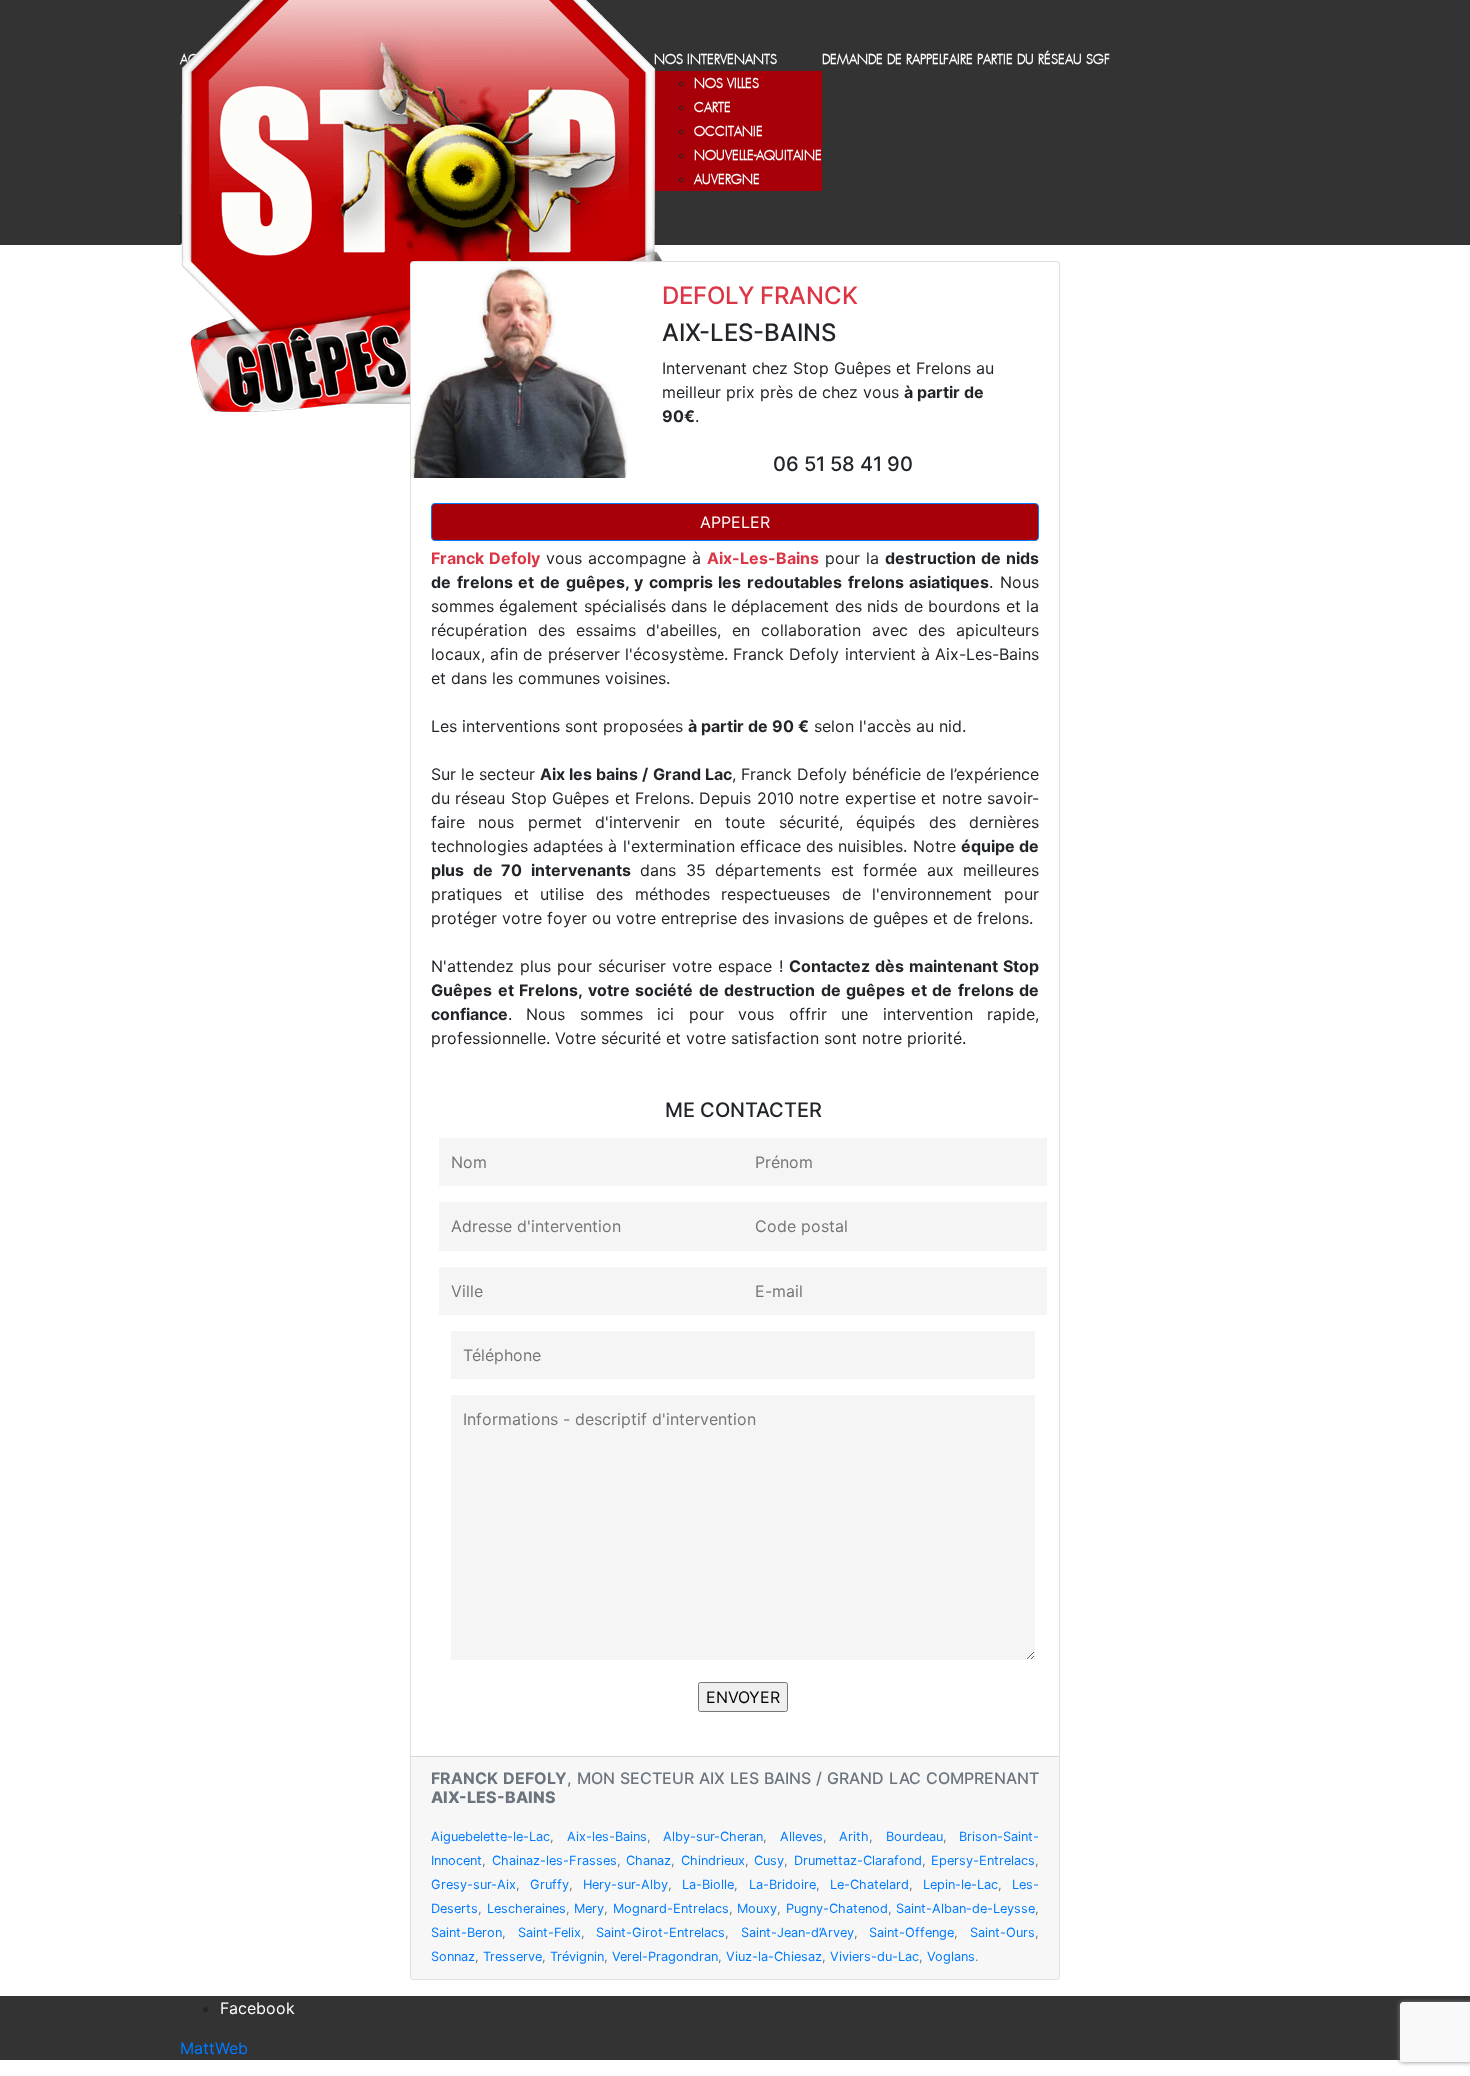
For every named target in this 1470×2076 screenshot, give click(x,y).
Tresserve (512, 1956)
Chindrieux (713, 1860)
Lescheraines (526, 1908)
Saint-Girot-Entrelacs (660, 1932)
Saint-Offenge (911, 1932)
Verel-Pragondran (665, 1956)
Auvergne (727, 180)
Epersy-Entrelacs (983, 1860)
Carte (712, 108)
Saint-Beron (466, 1932)
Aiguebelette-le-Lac (490, 1836)
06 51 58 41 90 (843, 464)
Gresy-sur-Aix (473, 1884)
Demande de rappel (882, 60)
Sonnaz (453, 1956)
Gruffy (549, 1884)
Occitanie (728, 132)
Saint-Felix (549, 1932)
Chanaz (648, 1860)
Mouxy (757, 1908)
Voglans (951, 1956)
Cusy (769, 1860)
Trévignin (577, 1956)
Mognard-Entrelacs (671, 1908)
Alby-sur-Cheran (713, 1836)
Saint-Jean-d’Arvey (797, 1932)
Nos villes (726, 84)
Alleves (801, 1836)
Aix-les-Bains (607, 1836)
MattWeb (214, 2048)
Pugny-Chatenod (837, 1908)
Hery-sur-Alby (625, 1884)
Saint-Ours (1002, 1932)
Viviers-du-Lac (874, 1956)
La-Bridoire (782, 1884)
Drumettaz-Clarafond (858, 1860)
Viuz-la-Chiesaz (774, 1956)
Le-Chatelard (869, 1884)
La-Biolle (708, 1884)
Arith (854, 1836)
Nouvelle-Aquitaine (758, 156)
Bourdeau (914, 1836)
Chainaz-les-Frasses (554, 1860)
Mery (589, 1908)
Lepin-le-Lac (960, 1884)
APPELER (735, 522)
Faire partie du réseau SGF (1026, 60)
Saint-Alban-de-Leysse (965, 1908)
